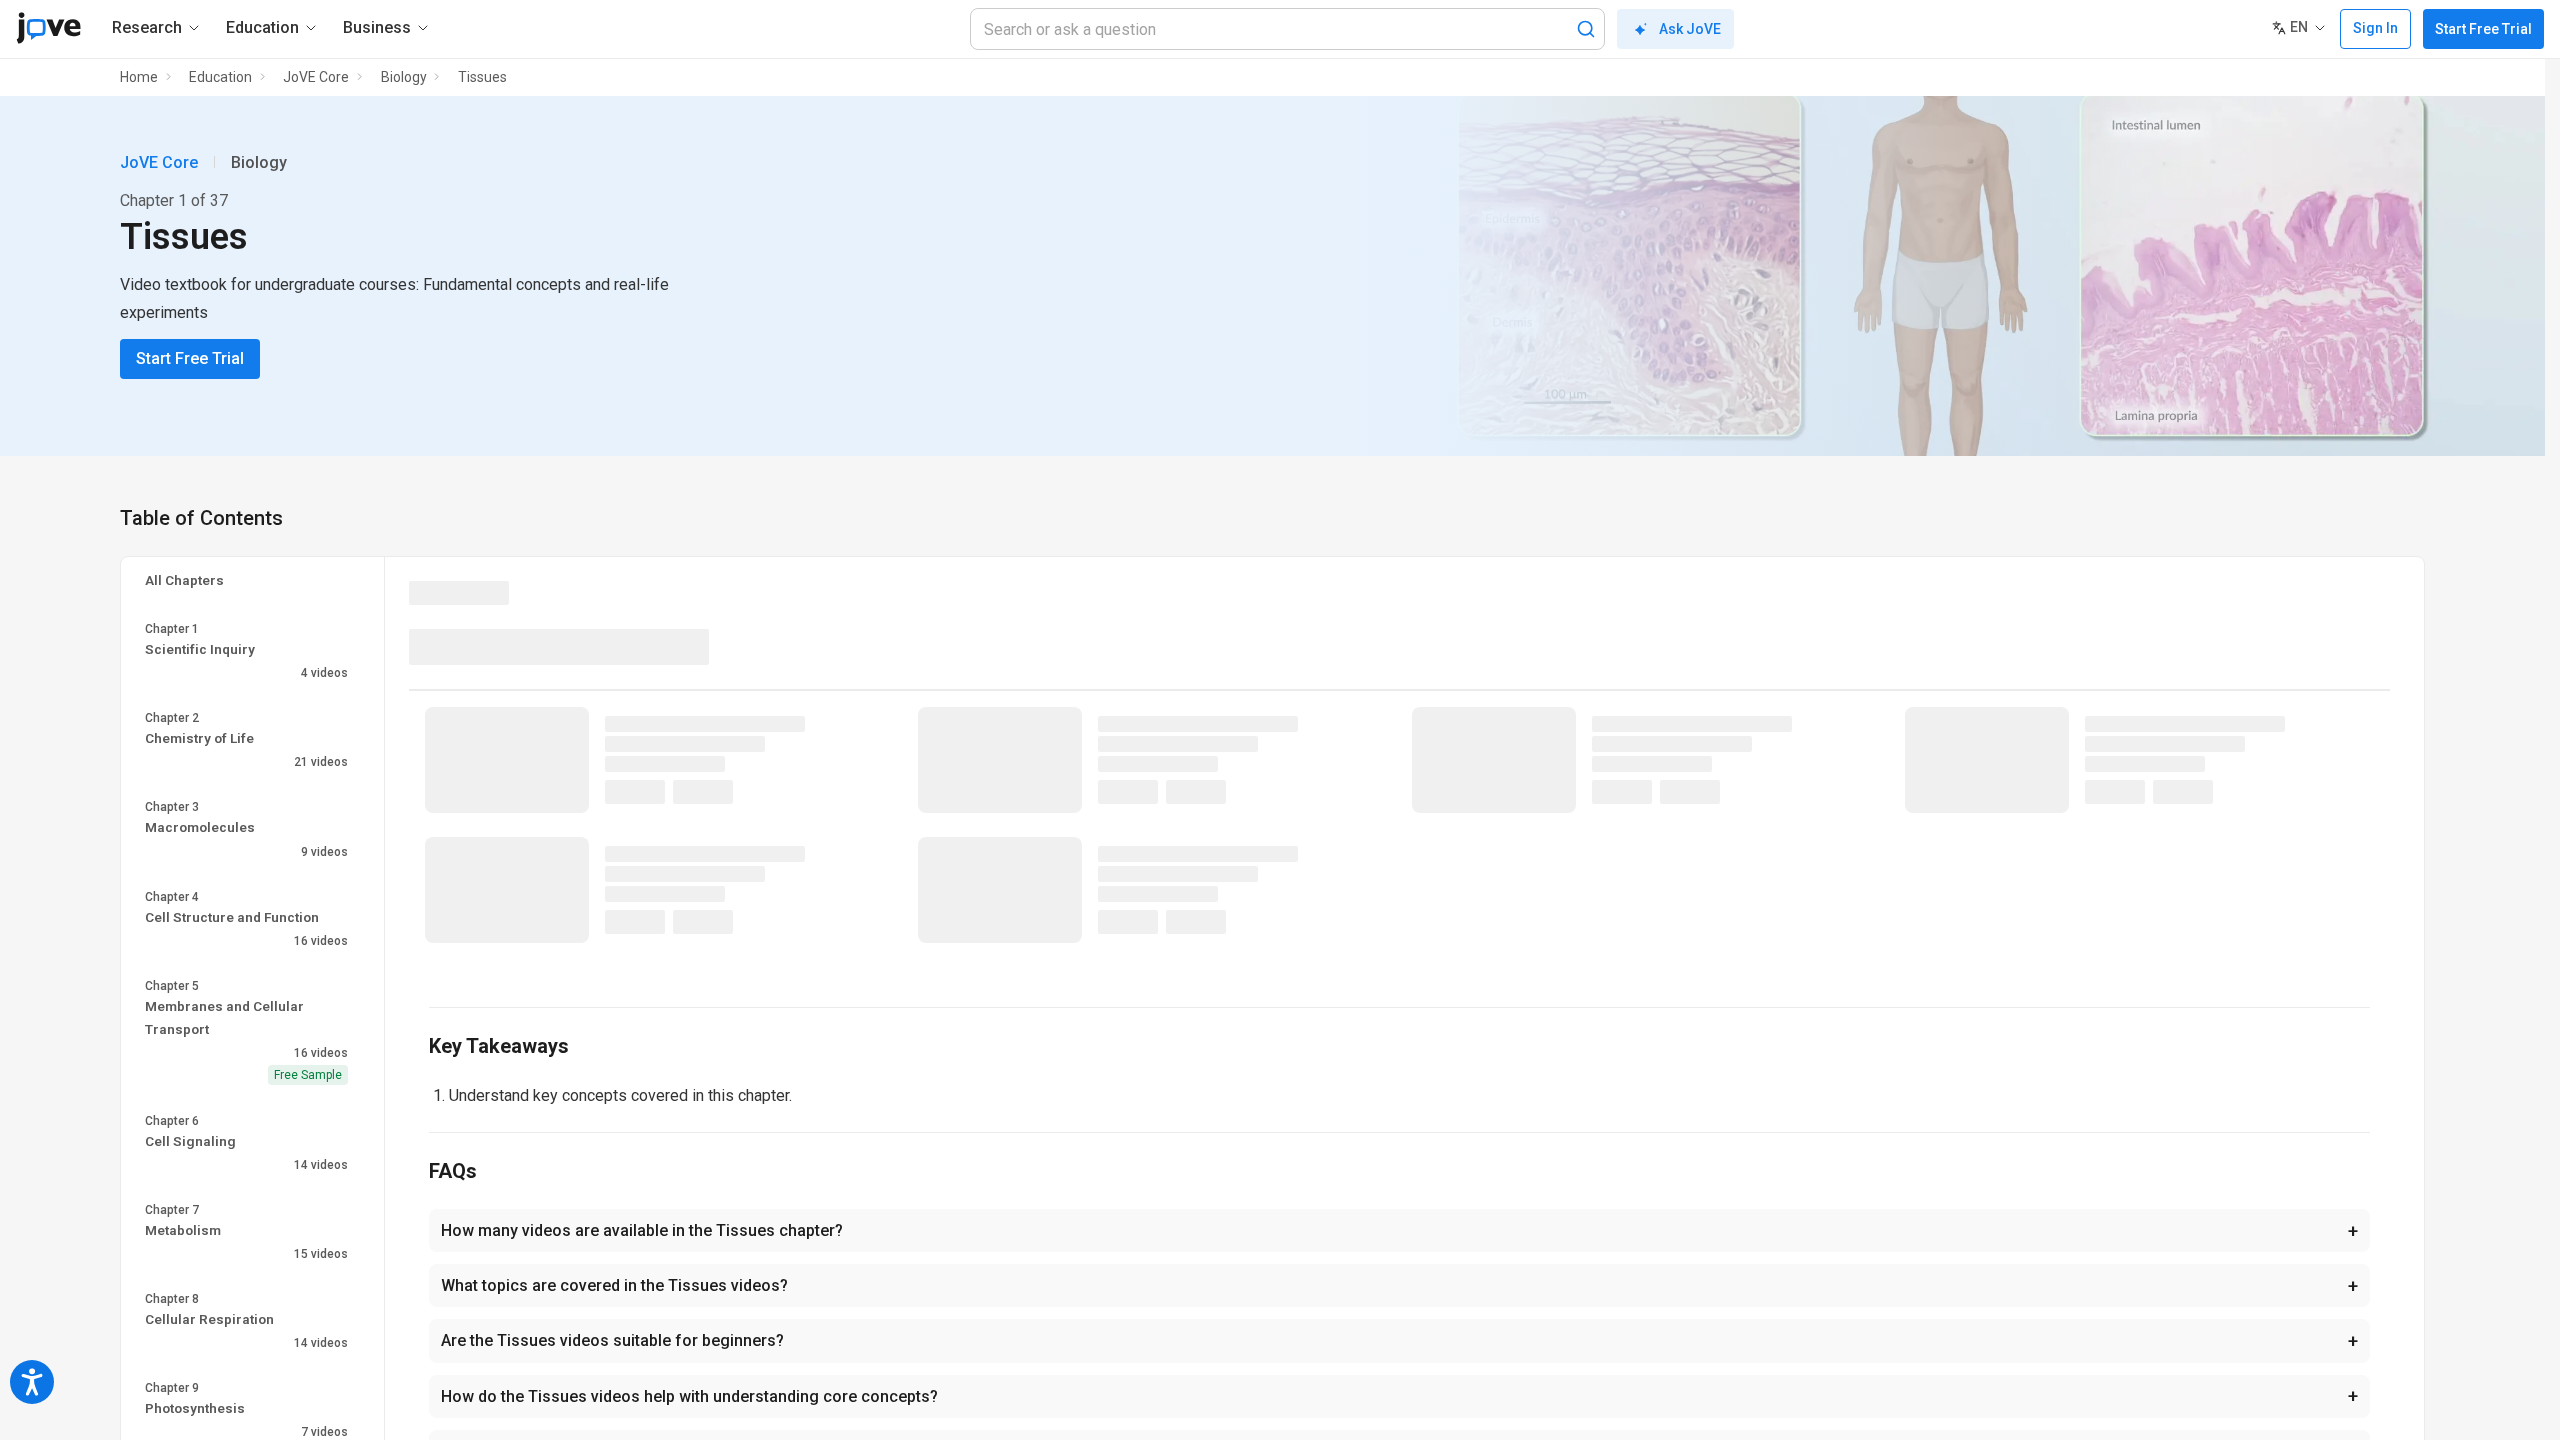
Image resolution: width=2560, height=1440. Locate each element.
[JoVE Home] (48, 28)
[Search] (1586, 29)
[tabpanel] (1399, 837)
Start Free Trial (2483, 29)
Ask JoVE (1690, 29)
